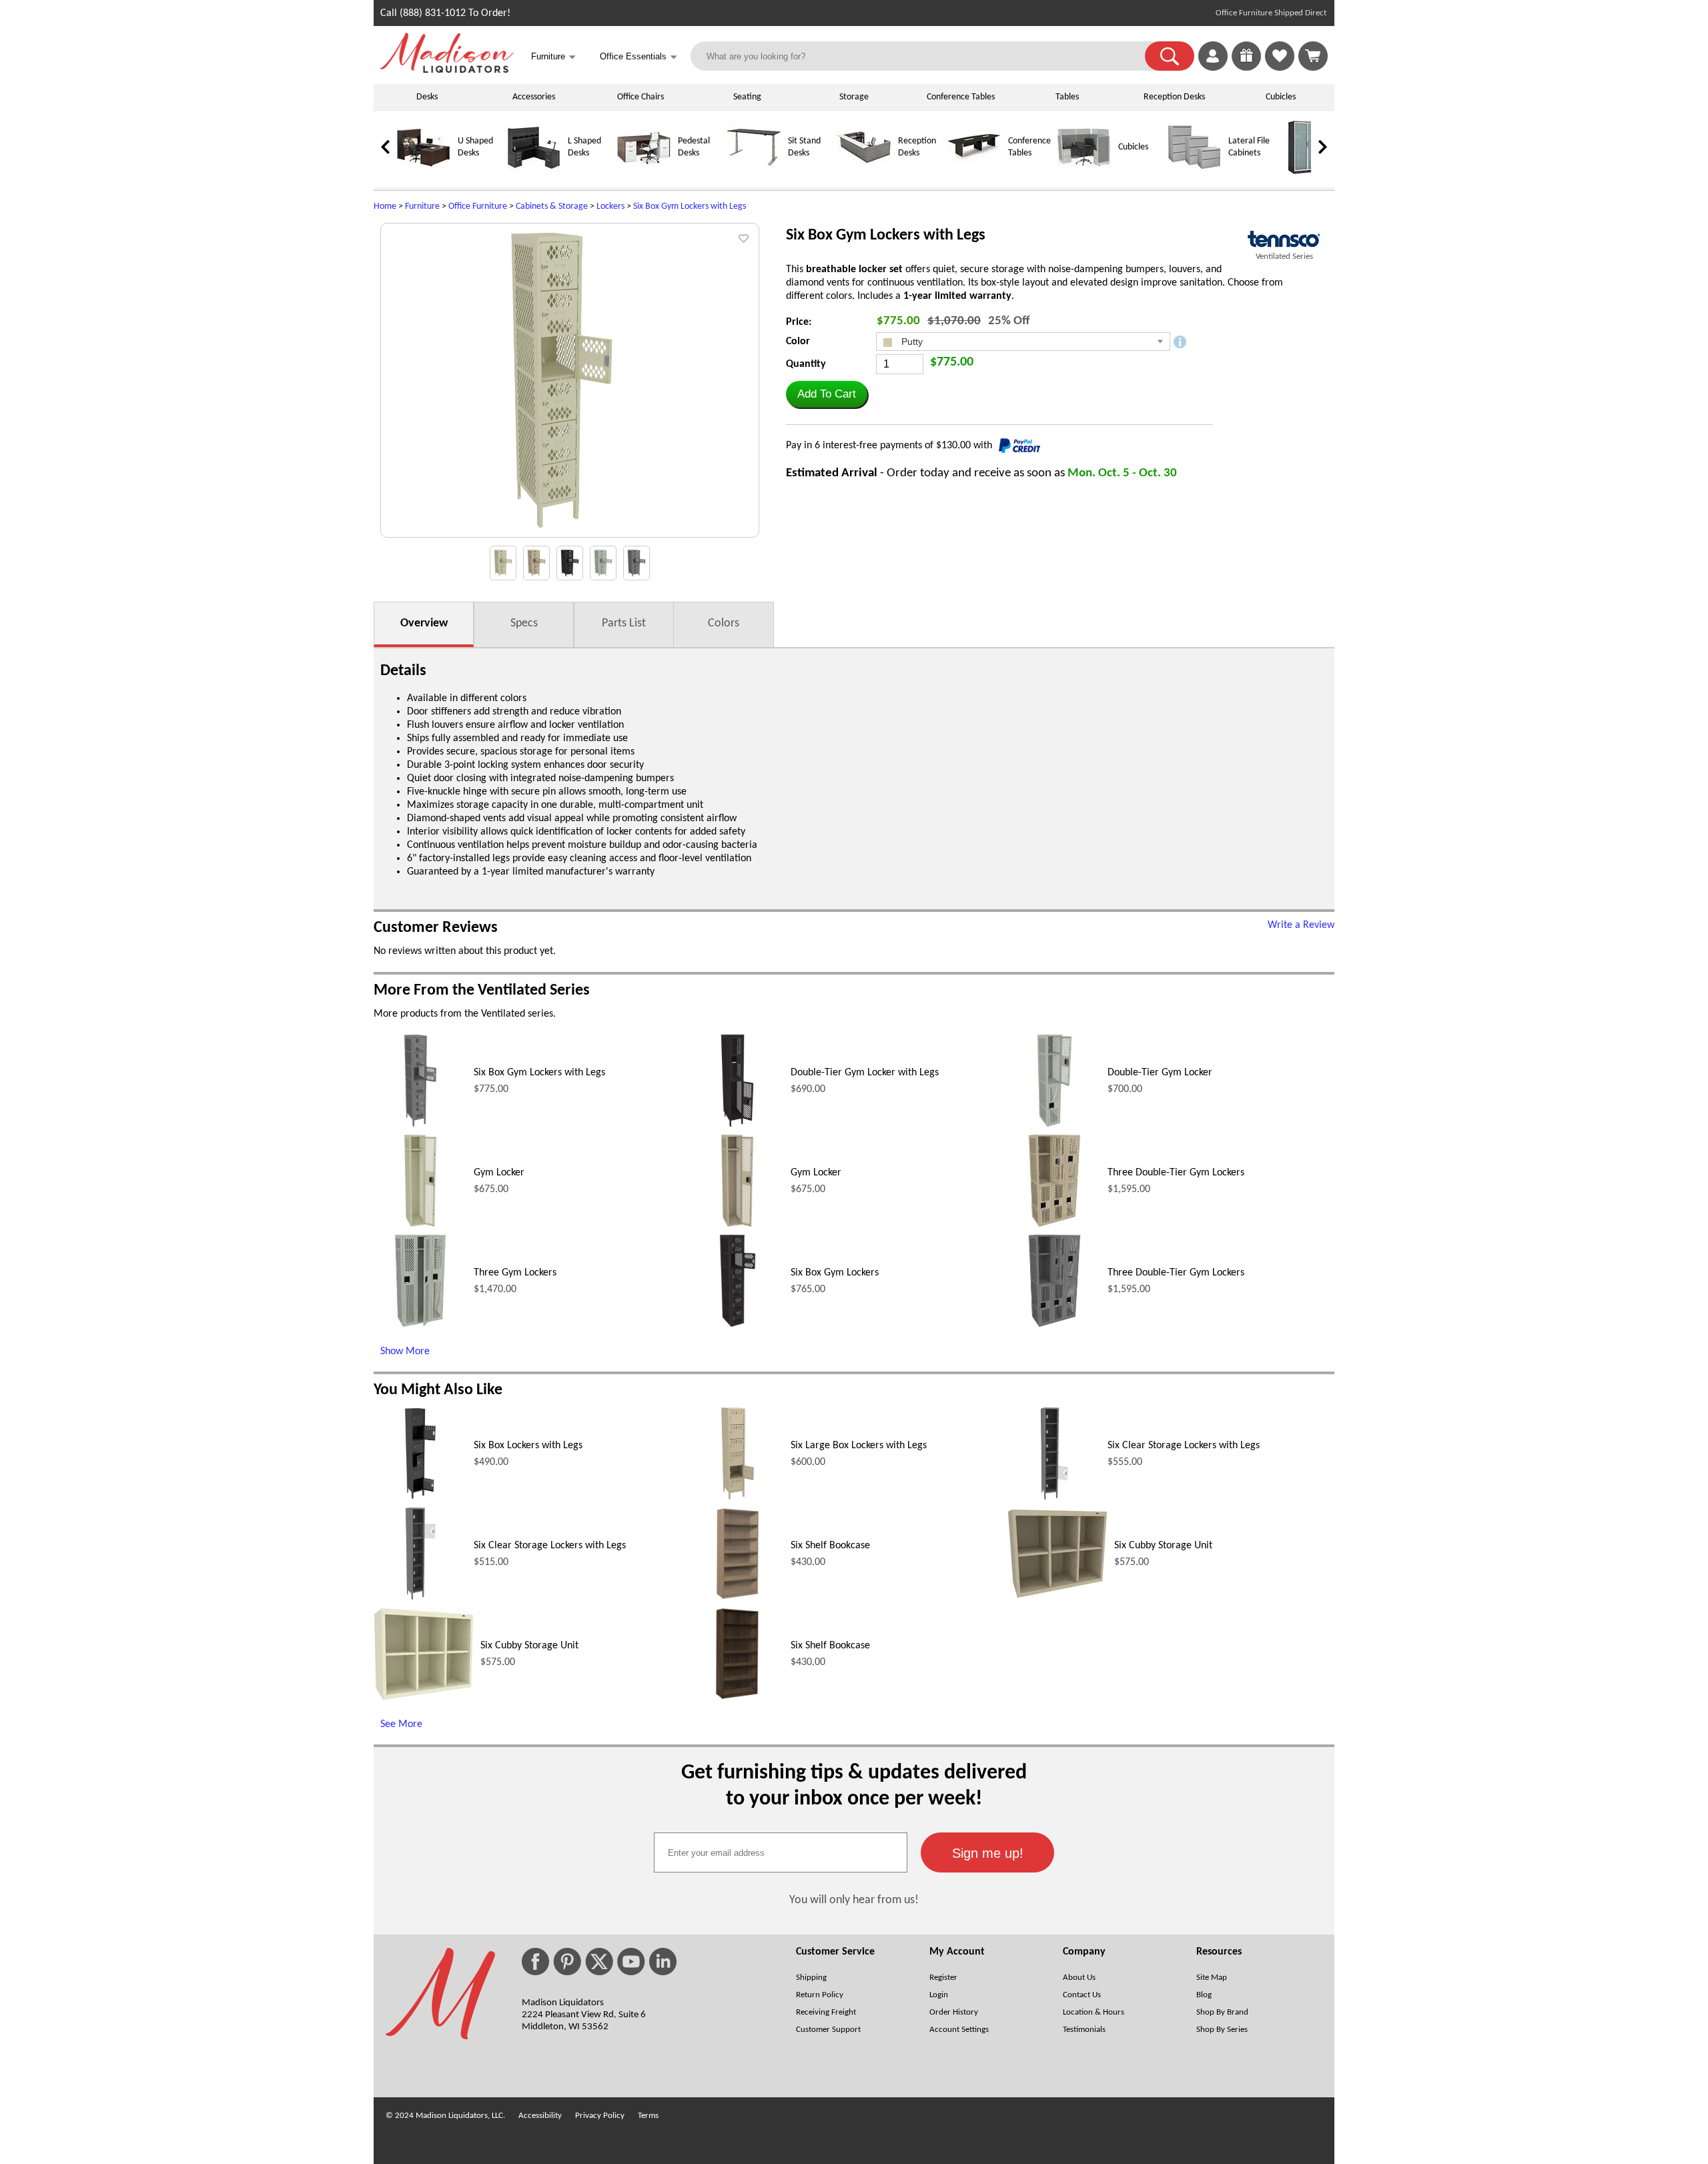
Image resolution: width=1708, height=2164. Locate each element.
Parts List (624, 623)
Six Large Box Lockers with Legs (859, 1446)
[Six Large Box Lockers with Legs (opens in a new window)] (738, 1498)
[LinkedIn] (663, 1962)
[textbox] (781, 1852)
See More (401, 1724)
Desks (427, 97)
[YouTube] (631, 1962)
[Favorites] (1280, 68)
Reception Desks (1174, 97)
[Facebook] (535, 1962)
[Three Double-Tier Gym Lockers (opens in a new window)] (1054, 1225)
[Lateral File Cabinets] (1194, 172)
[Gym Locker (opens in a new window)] (420, 1225)
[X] (599, 1962)
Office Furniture (478, 206)
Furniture (422, 206)
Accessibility (540, 2116)
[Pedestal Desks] (644, 172)
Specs (524, 623)
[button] (1170, 56)
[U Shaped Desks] (424, 172)
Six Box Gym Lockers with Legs (690, 206)
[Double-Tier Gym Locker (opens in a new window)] (1054, 1125)
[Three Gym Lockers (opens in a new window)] (420, 1325)
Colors (724, 623)
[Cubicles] (1084, 172)
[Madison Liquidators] (447, 70)
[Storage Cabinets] (1304, 172)
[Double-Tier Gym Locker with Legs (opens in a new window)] (737, 1125)
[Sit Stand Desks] (754, 172)
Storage (854, 97)
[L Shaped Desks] (534, 172)
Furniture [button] (553, 57)
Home (385, 206)
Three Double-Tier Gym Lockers (1176, 1173)
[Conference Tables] (974, 172)
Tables (1067, 97)
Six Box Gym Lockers (835, 1273)
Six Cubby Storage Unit (1163, 1546)
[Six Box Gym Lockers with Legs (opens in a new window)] (420, 1125)
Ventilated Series (1284, 256)
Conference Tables (961, 97)
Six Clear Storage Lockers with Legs (1184, 1446)
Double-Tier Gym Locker (1160, 1073)
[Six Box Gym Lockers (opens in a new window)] (738, 1325)
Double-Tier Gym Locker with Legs (865, 1073)
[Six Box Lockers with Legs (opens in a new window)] (420, 1498)
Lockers (610, 206)
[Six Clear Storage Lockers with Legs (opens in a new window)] (1054, 1498)
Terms (648, 2116)
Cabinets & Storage (552, 206)
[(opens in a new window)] (1284, 239)
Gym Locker (499, 1173)
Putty (911, 342)
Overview (424, 623)
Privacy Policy (600, 2116)
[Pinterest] (567, 1962)
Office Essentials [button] (638, 57)
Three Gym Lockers (515, 1273)
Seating (747, 97)
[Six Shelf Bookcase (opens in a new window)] (738, 1598)
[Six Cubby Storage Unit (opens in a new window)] (1057, 1596)
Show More (405, 1351)
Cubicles (1281, 97)
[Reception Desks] (864, 172)
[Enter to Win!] (1246, 68)
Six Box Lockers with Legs (528, 1446)
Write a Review (1301, 925)
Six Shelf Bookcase (830, 1546)
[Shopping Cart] (1313, 56)
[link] (1313, 56)
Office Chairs (640, 97)
